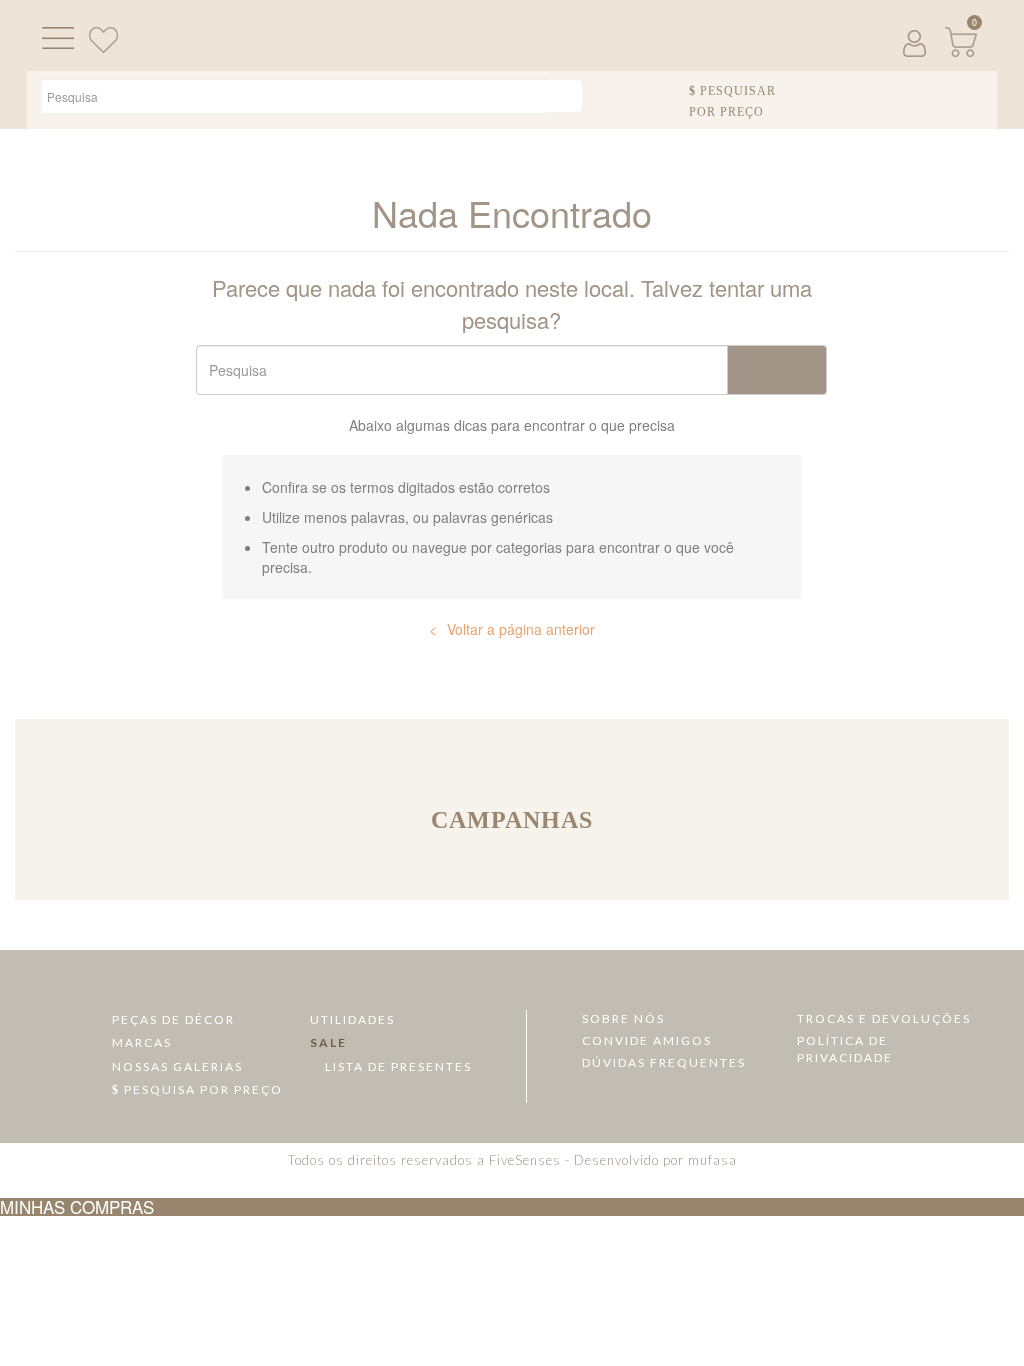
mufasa (712, 1160)
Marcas (142, 1042)
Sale (328, 1042)
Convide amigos (647, 1040)
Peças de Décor (173, 1019)
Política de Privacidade (845, 1049)
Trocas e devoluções (884, 1018)
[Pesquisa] (564, 96)
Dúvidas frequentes (664, 1062)
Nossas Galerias (177, 1066)
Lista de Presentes (396, 1066)
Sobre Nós (623, 1018)
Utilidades (352, 1019)
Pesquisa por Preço (201, 1089)
